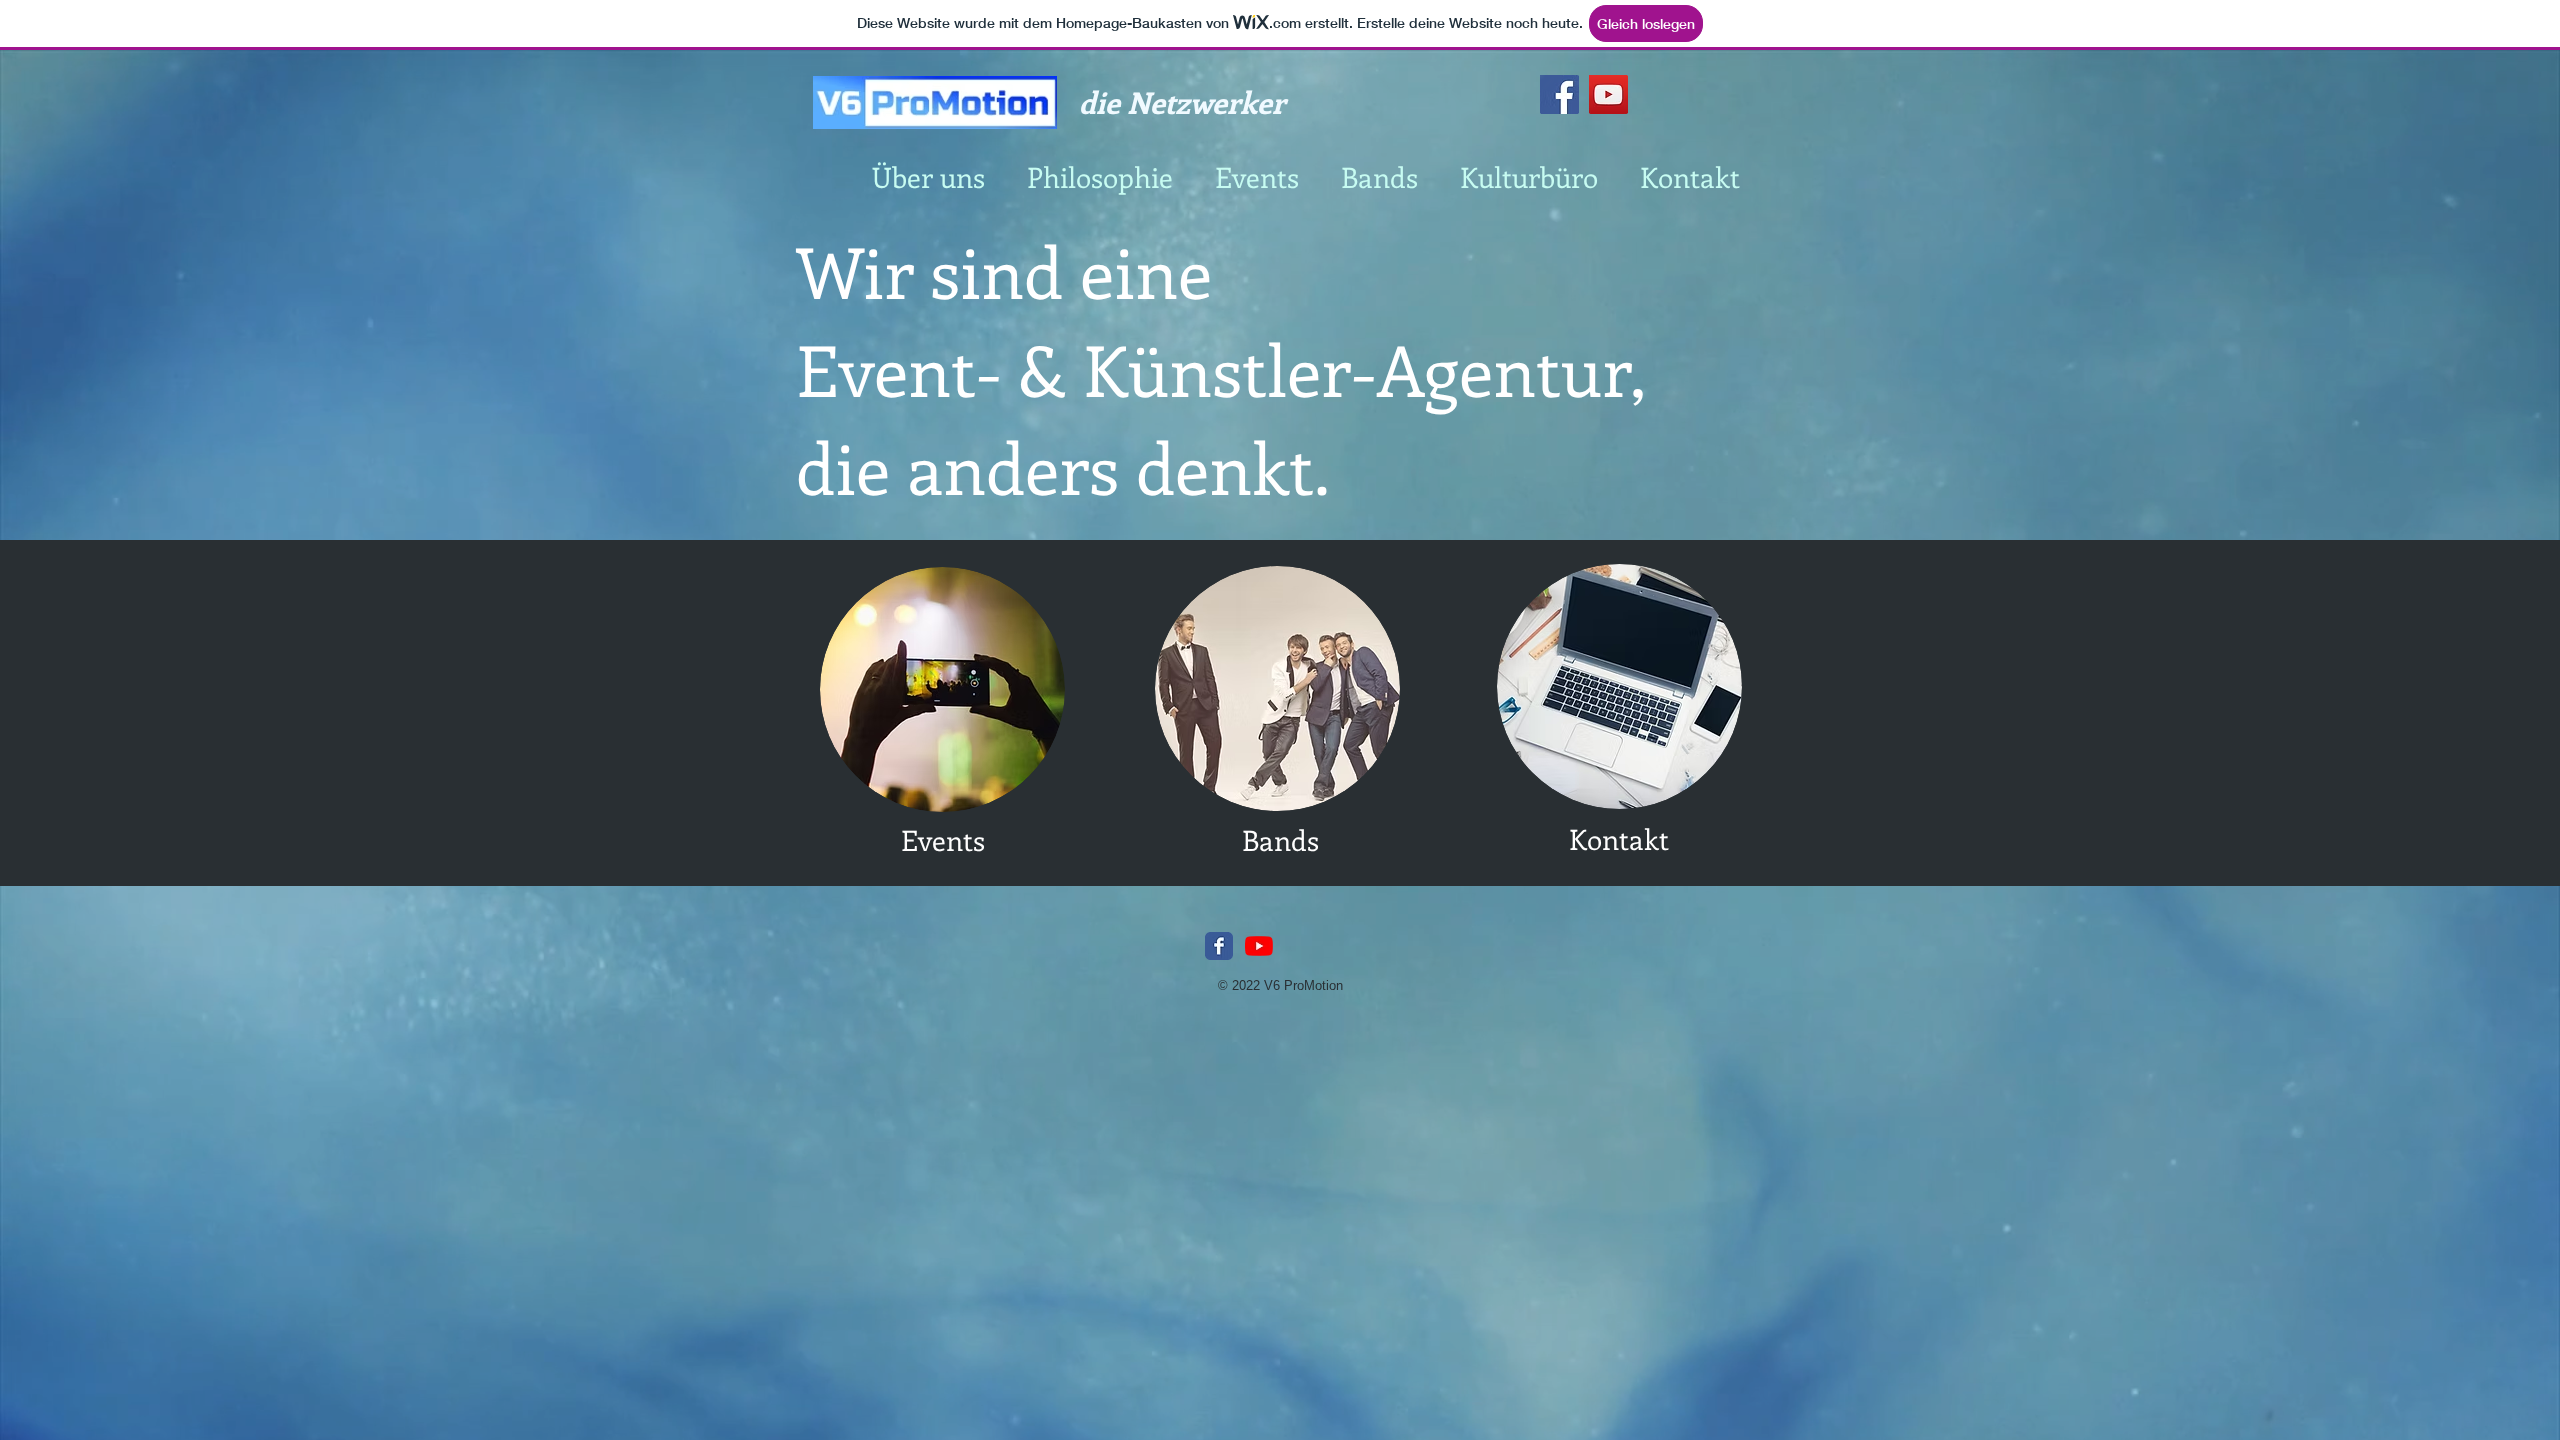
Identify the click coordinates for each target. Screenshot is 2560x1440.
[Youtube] (1259, 946)
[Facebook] (1559, 94)
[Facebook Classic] (1219, 946)
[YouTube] (1608, 94)
